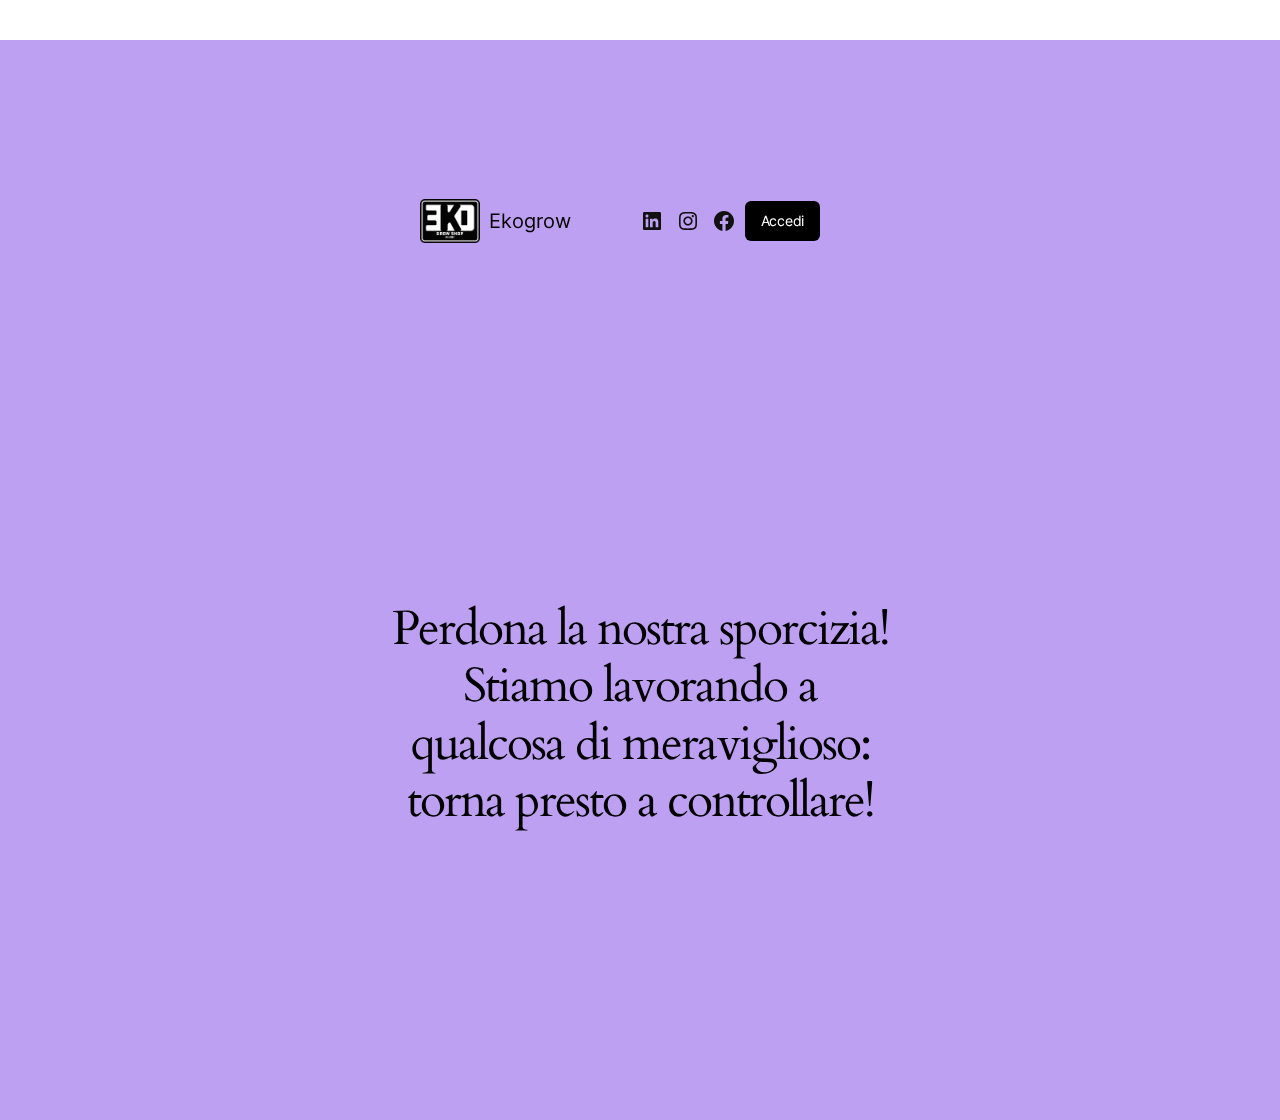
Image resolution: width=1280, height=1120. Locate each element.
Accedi (782, 220)
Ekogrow (530, 221)
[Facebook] (724, 221)
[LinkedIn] (652, 221)
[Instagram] (688, 221)
